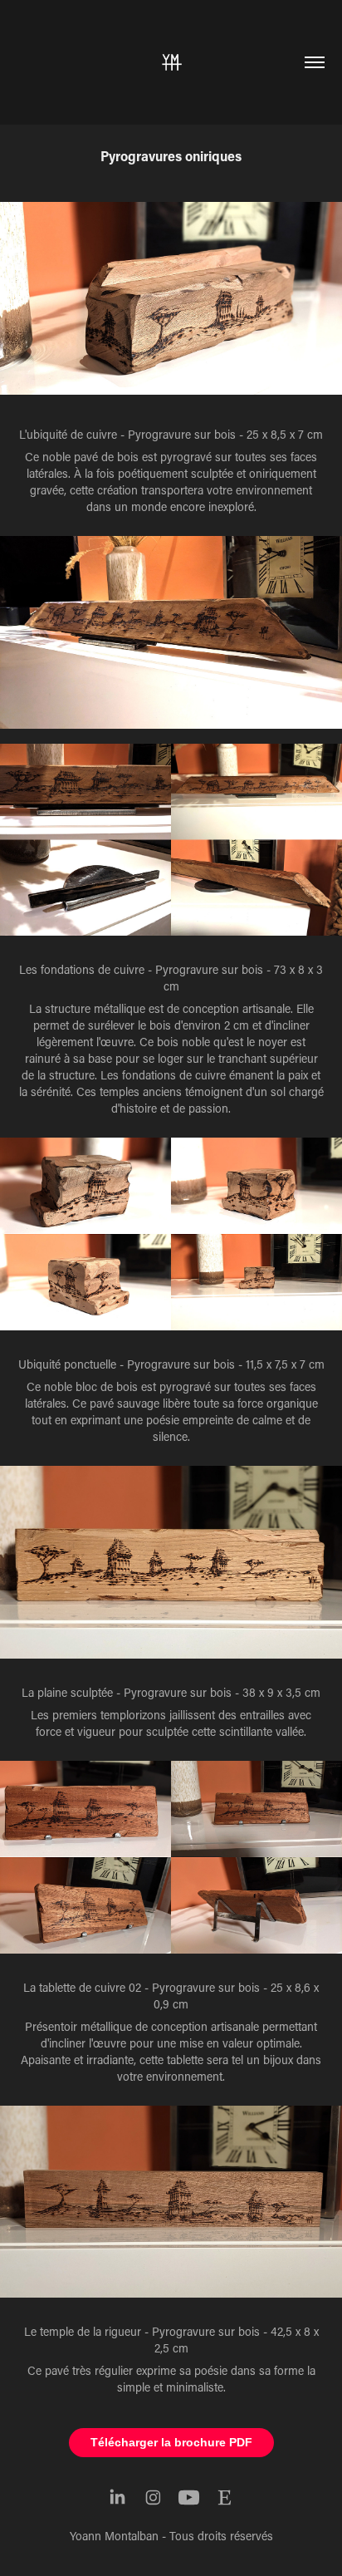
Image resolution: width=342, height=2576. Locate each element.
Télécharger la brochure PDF (171, 2442)
